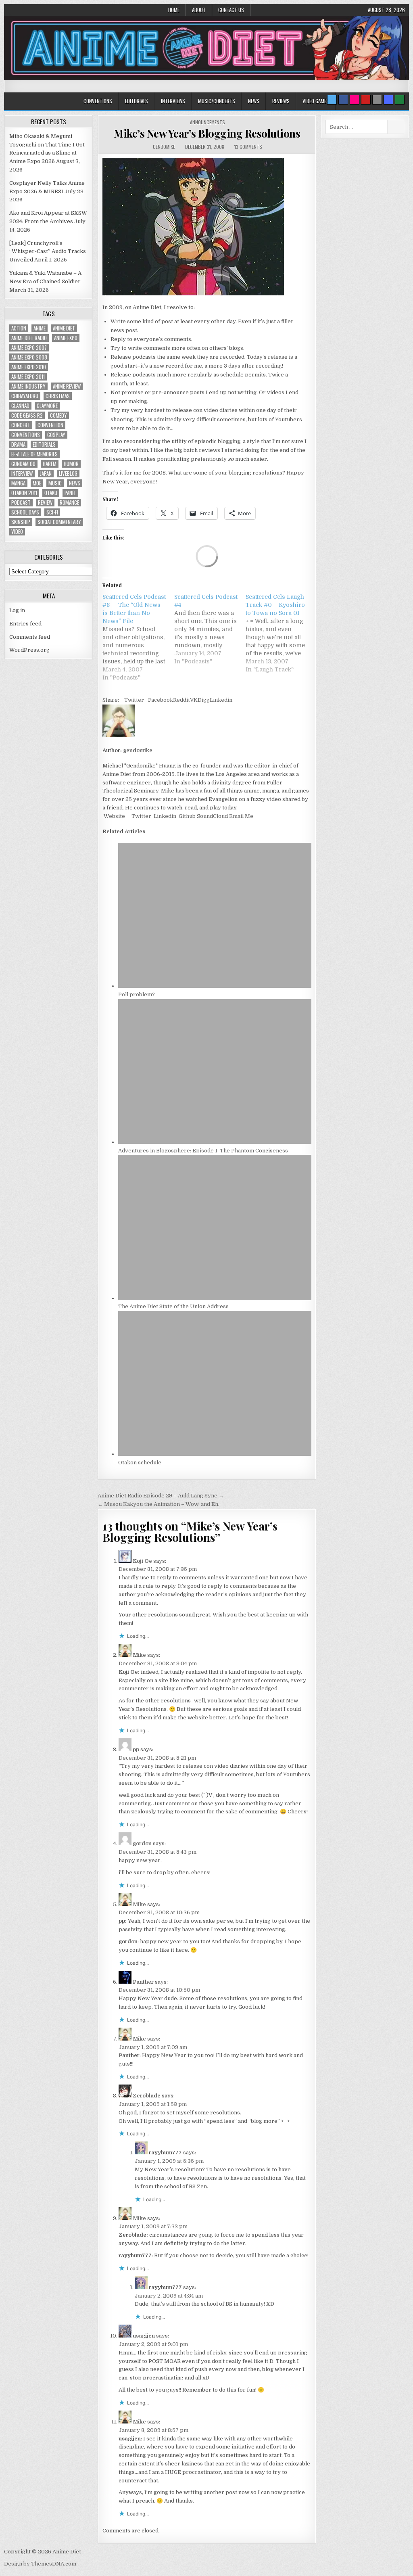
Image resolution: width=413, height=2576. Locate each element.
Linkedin (221, 700)
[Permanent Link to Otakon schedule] (215, 1454)
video (17, 532)
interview (22, 474)
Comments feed (30, 637)
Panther (143, 1982)
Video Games (316, 101)
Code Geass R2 (27, 415)
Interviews (173, 101)
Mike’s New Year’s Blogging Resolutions (207, 133)
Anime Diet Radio (29, 338)
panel (70, 493)
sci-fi (52, 512)
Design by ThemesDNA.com (40, 2564)
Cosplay (56, 435)
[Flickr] (355, 100)
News (254, 101)
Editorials (137, 101)
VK (194, 700)
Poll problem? (137, 994)
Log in (17, 610)
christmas (58, 396)
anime (40, 328)
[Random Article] (388, 100)
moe (37, 483)
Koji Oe (142, 1561)
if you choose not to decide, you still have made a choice (236, 2255)
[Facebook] (343, 100)
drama (18, 444)
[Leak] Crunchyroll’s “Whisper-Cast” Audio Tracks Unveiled (48, 252)
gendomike (164, 147)
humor (71, 464)
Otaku (51, 493)
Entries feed (25, 624)
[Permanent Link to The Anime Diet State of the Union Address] (215, 1298)
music (55, 483)
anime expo (66, 338)
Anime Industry (28, 386)
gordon (142, 1843)
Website (114, 816)
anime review (67, 386)
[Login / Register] (400, 100)
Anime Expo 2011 (28, 377)
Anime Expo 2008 (29, 357)
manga (18, 483)
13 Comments (248, 147)
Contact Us (231, 10)
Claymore (47, 406)
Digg (204, 700)
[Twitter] (332, 100)
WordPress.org (29, 650)
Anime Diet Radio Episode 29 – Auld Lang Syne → (161, 1496)
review (45, 503)
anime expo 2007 (29, 348)
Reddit (181, 700)
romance (69, 503)
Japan (46, 474)
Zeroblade (147, 2096)
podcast (21, 503)
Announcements (208, 122)
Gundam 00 (23, 464)
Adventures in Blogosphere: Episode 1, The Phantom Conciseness (203, 1151)
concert (21, 425)
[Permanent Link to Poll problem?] (215, 986)
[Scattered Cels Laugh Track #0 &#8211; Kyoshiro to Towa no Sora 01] (282, 633)
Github (187, 816)
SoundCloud (212, 816)
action (19, 328)
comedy (58, 415)
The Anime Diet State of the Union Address (173, 1306)
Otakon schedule (140, 1463)
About (199, 10)
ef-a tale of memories (34, 454)
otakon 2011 (24, 493)
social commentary (59, 522)
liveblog (68, 474)
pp (136, 1749)
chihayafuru (25, 396)
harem (50, 464)
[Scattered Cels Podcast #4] (210, 629)
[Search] (377, 100)
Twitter (134, 700)
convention (50, 425)
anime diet (64, 328)
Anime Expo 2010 (29, 367)
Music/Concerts (217, 101)
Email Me (241, 816)
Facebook (161, 700)
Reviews (281, 101)
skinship (21, 522)
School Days (25, 512)
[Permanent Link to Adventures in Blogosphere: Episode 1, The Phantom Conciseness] (215, 1142)
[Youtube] (366, 100)
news (75, 483)
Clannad (20, 406)
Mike (139, 1655)
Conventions (98, 101)
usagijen (144, 2336)
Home (174, 10)
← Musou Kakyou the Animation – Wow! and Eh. (159, 1504)
